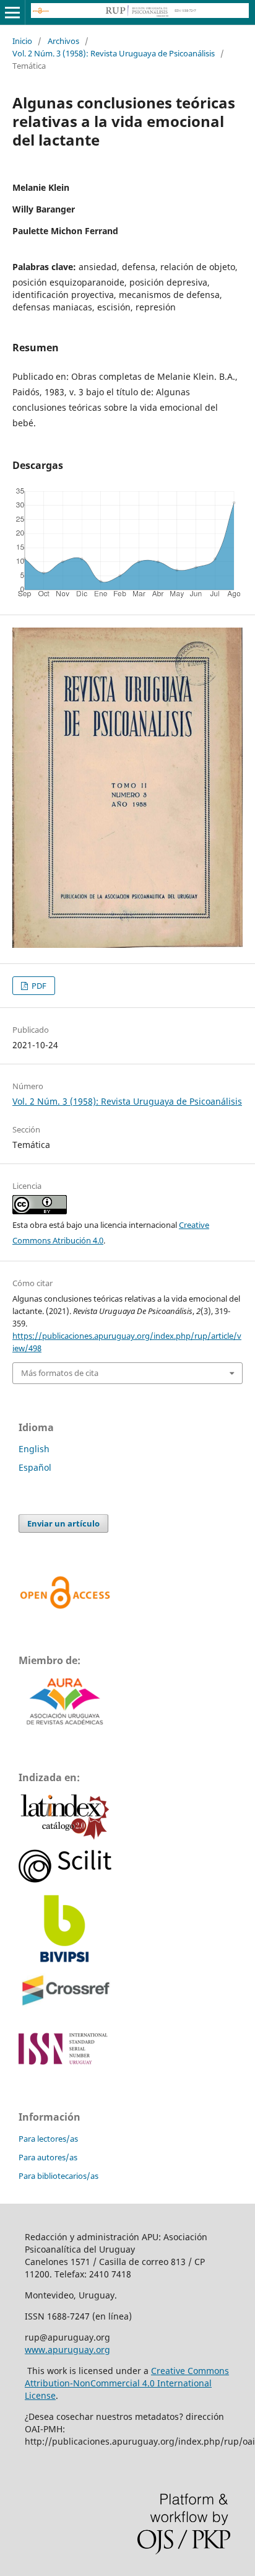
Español (35, 1467)
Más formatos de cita (60, 1373)
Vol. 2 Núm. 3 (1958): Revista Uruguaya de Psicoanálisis (114, 53)
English (34, 1449)
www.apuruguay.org (67, 2350)
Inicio (22, 41)
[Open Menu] (12, 12)
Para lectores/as (48, 2139)
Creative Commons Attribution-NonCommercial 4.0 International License (127, 2383)
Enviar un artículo (63, 1523)
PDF (38, 986)
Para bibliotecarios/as (58, 2176)
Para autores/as (48, 2157)
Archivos (63, 41)
